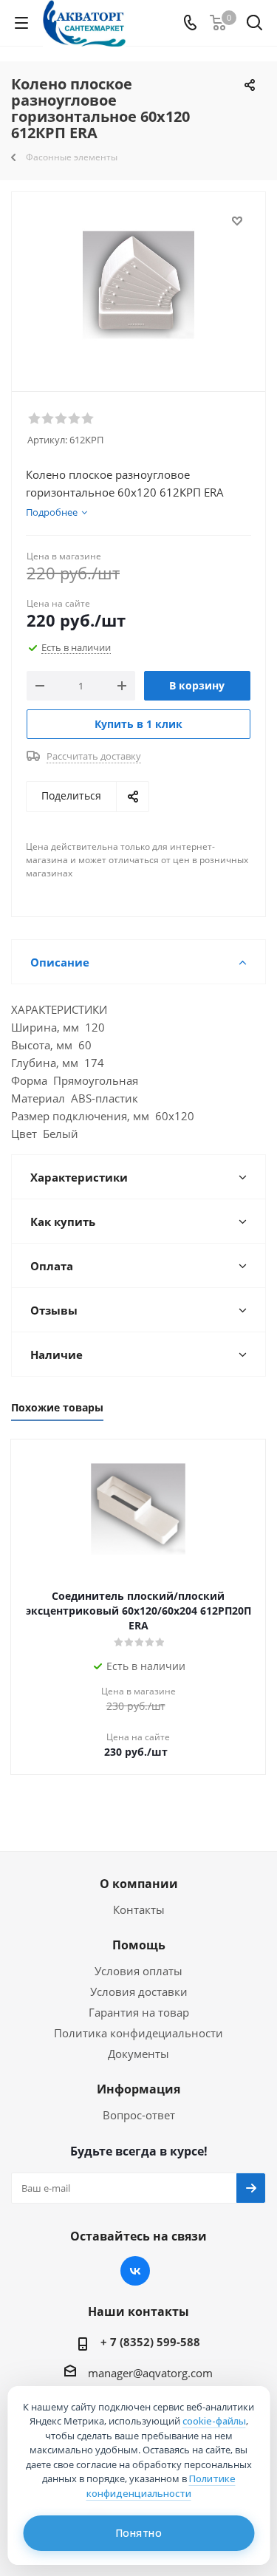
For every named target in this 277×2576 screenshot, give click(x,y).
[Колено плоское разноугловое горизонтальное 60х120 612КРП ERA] (138, 285)
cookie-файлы (214, 2421)
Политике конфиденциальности (161, 2486)
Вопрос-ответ (139, 2115)
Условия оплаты (138, 1971)
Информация (138, 2089)
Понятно (139, 2533)
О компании (139, 1884)
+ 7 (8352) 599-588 (150, 2342)
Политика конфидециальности (138, 2033)
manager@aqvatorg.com (150, 2373)
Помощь (139, 1945)
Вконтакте (135, 2271)
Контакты (139, 1909)
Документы (138, 2054)
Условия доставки (139, 1991)
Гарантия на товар (139, 2012)
